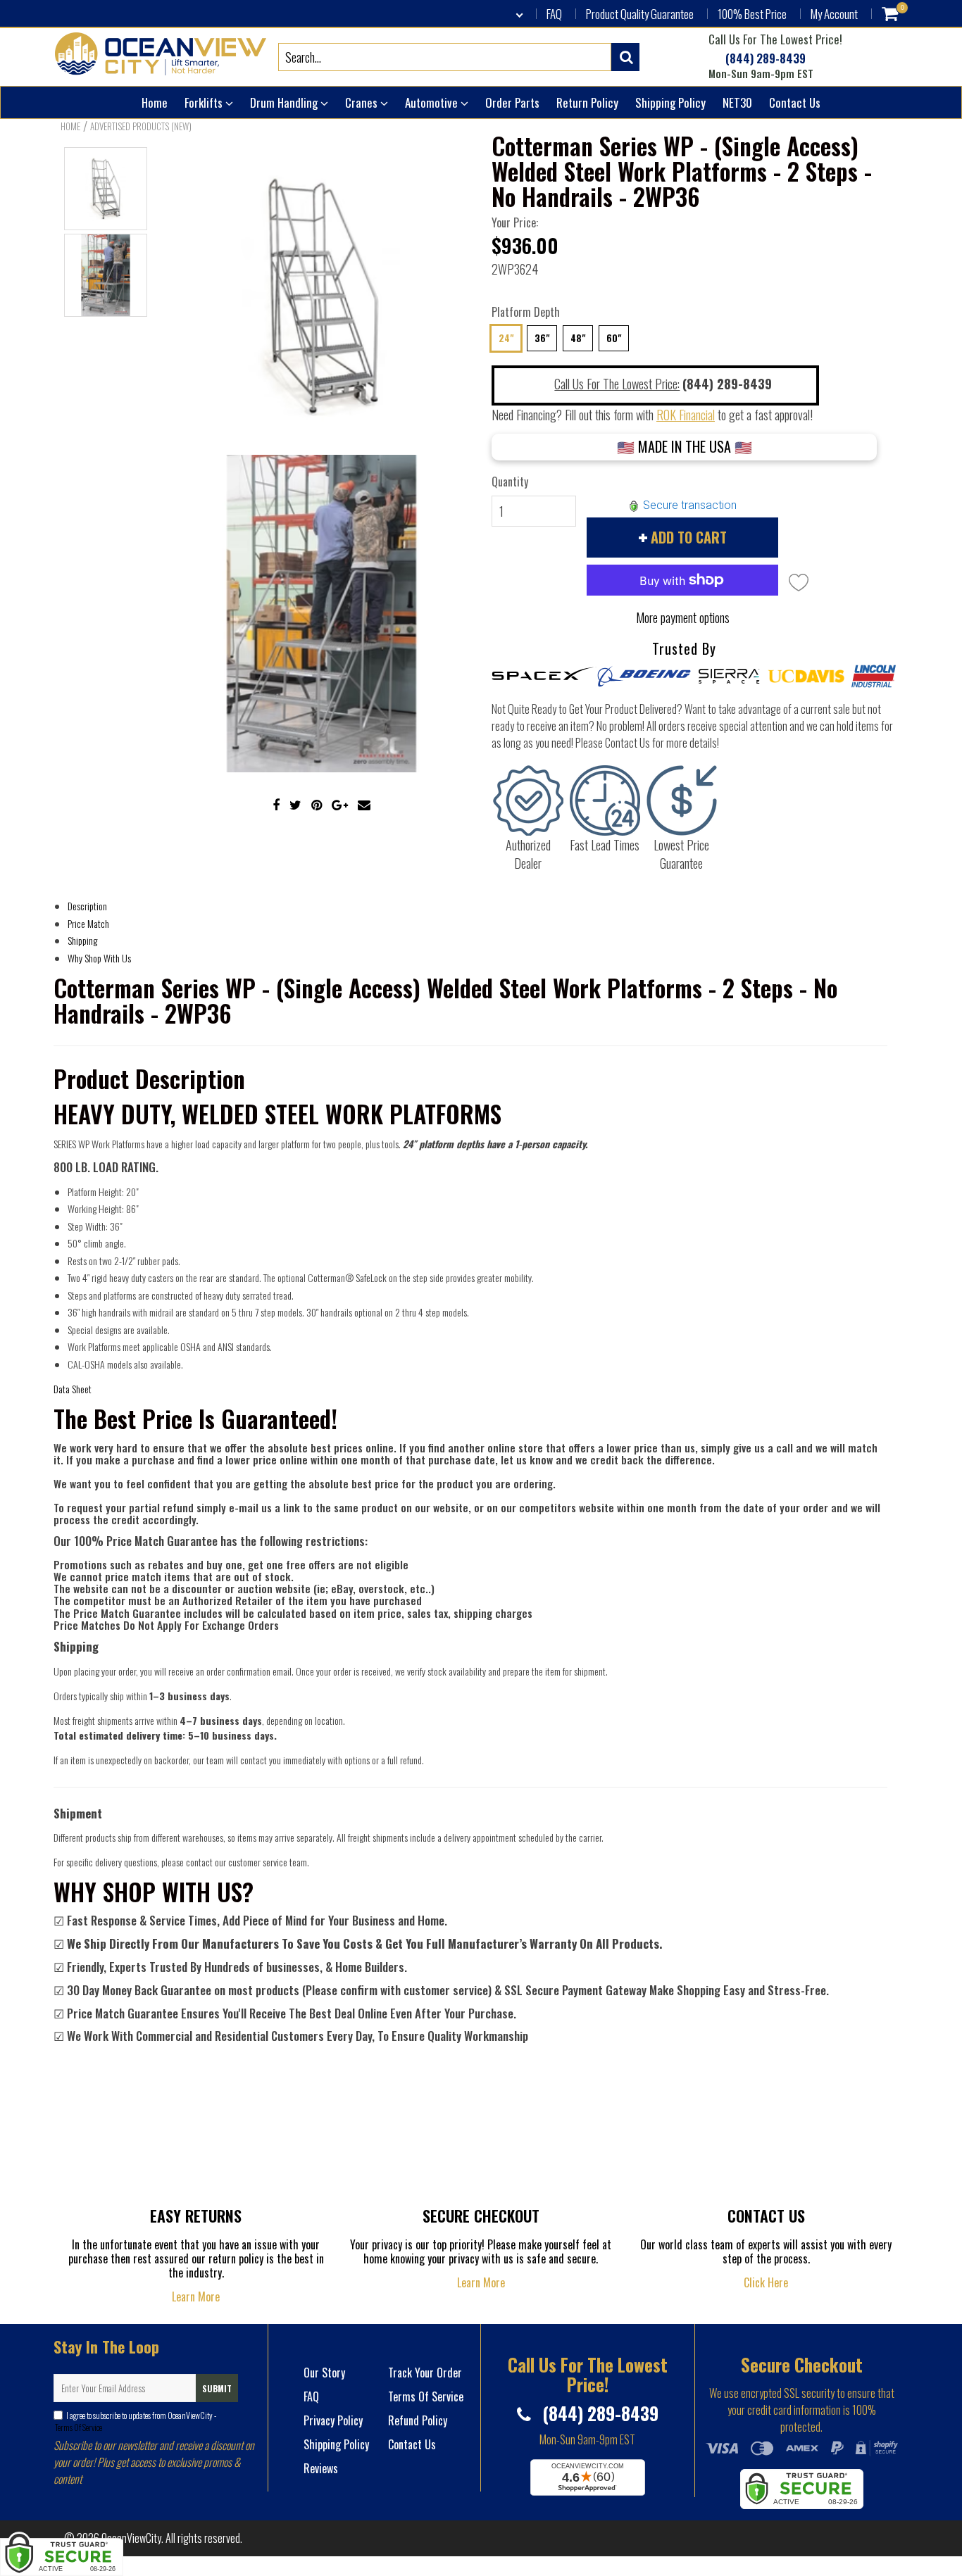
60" (614, 338)
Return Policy (587, 102)
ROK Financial (686, 415)
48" (578, 338)
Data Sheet (73, 1389)
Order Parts (512, 102)
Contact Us (795, 102)
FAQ (554, 14)
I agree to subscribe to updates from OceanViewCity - (135, 2421)
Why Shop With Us (99, 958)
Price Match (88, 923)
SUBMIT (217, 2388)
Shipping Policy (670, 102)
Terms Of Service (78, 2427)
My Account (834, 14)
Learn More (196, 2297)
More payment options (683, 617)
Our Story (324, 2373)
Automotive (433, 102)
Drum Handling (285, 102)
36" (542, 338)
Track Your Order (425, 2373)
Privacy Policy (333, 2420)
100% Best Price (752, 14)
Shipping (82, 940)
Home (155, 102)
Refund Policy (418, 2420)
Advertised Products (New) (141, 126)
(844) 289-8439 (764, 59)
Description (87, 906)
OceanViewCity (131, 2538)
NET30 (737, 102)
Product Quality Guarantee (640, 14)
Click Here (766, 2282)
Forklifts (205, 102)
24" (506, 338)
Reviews (321, 2468)
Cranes (363, 102)
